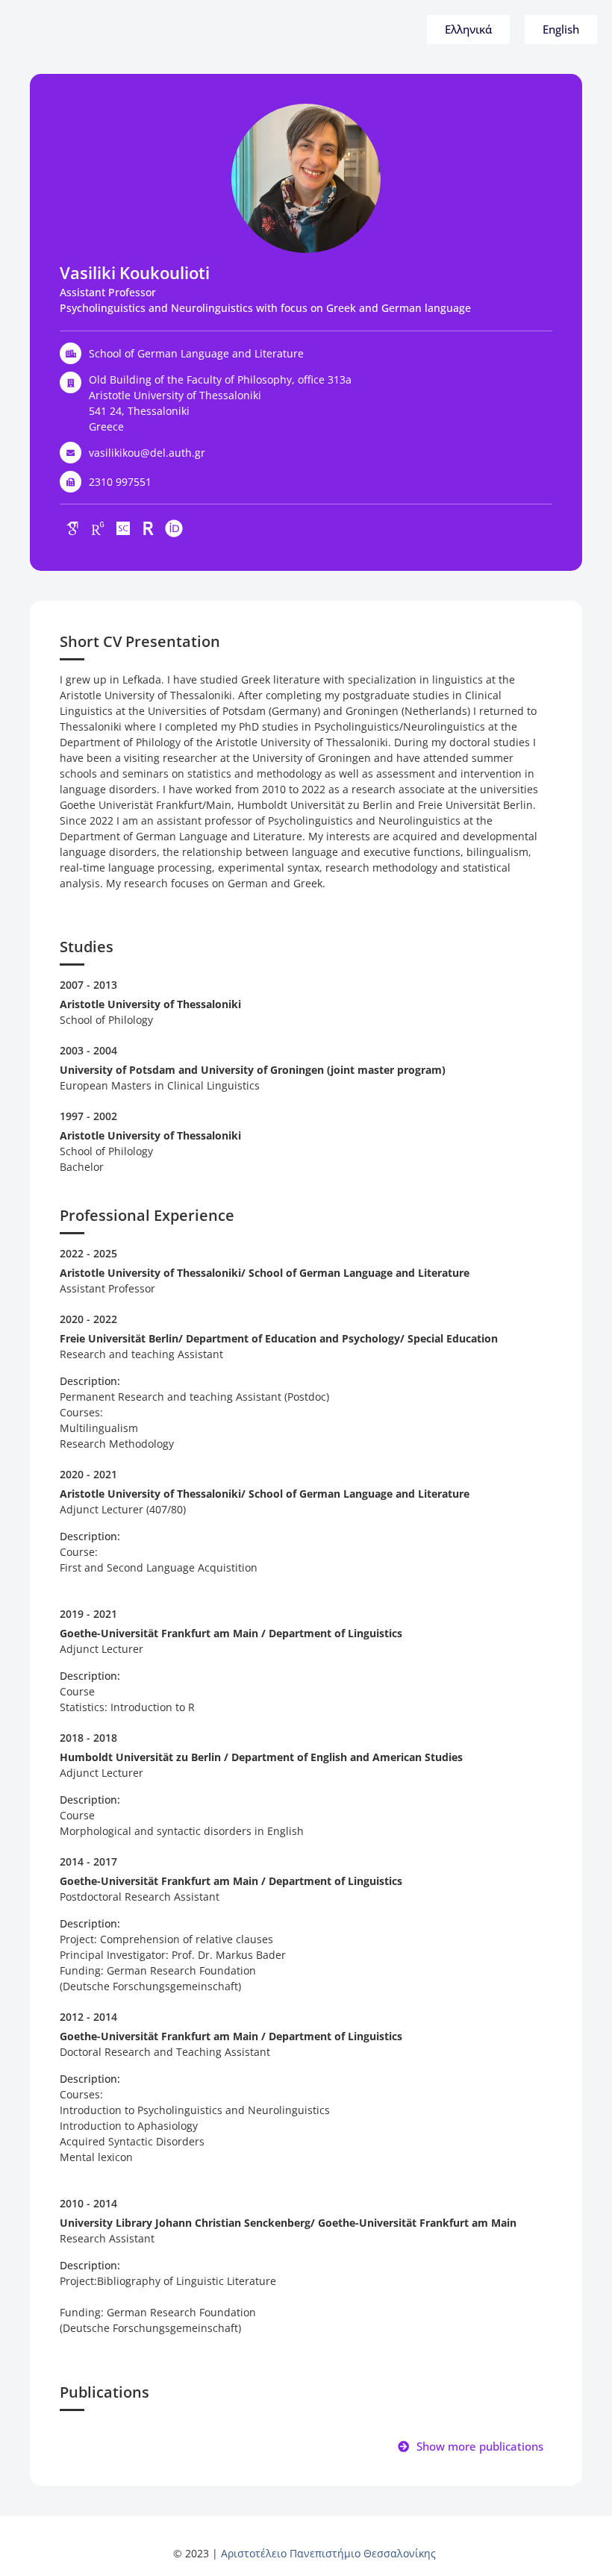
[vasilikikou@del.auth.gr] (71, 453)
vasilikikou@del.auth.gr (147, 453)
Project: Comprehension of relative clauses (168, 1939)
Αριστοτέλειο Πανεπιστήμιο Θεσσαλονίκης (328, 2553)
